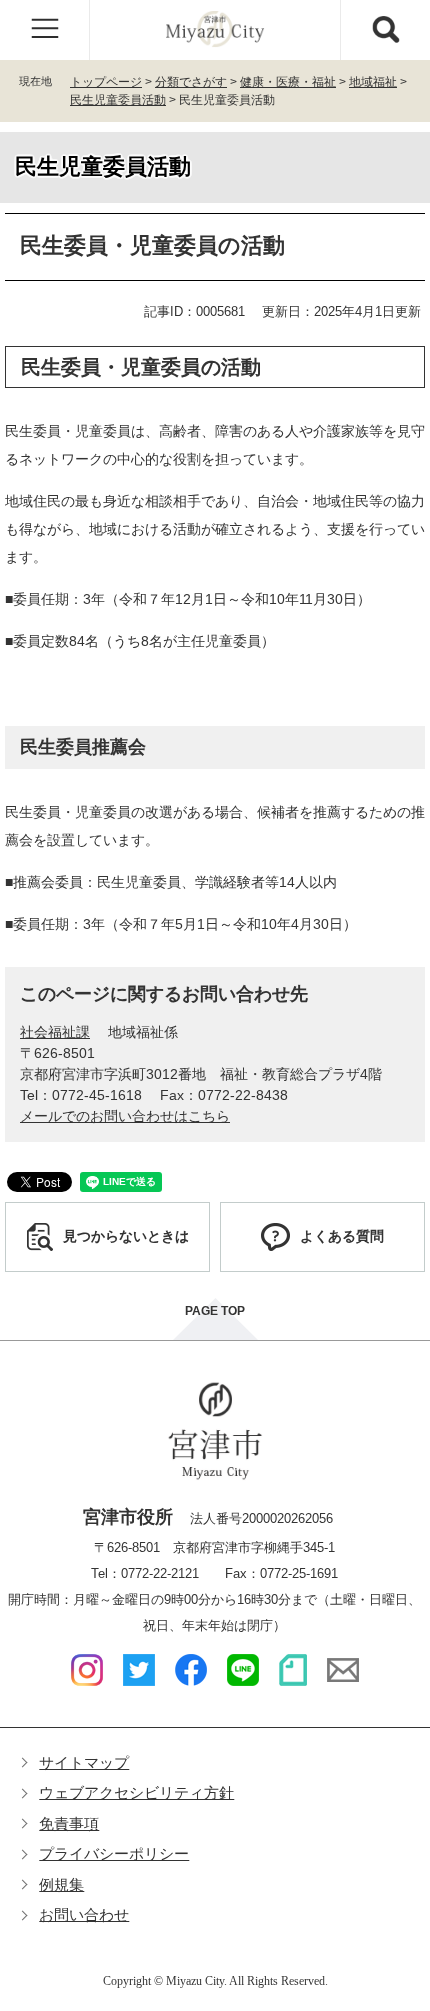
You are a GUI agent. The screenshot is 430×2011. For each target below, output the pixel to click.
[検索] (385, 30)
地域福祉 (373, 82)
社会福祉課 (55, 1032)
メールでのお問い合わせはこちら (125, 1116)
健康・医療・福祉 (288, 82)
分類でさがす (191, 82)
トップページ (106, 82)
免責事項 (69, 1823)
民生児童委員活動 (118, 100)
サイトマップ (84, 1762)
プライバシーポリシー (114, 1853)
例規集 (61, 1884)
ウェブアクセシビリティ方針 (136, 1792)
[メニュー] (45, 30)
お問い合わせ (84, 1914)
